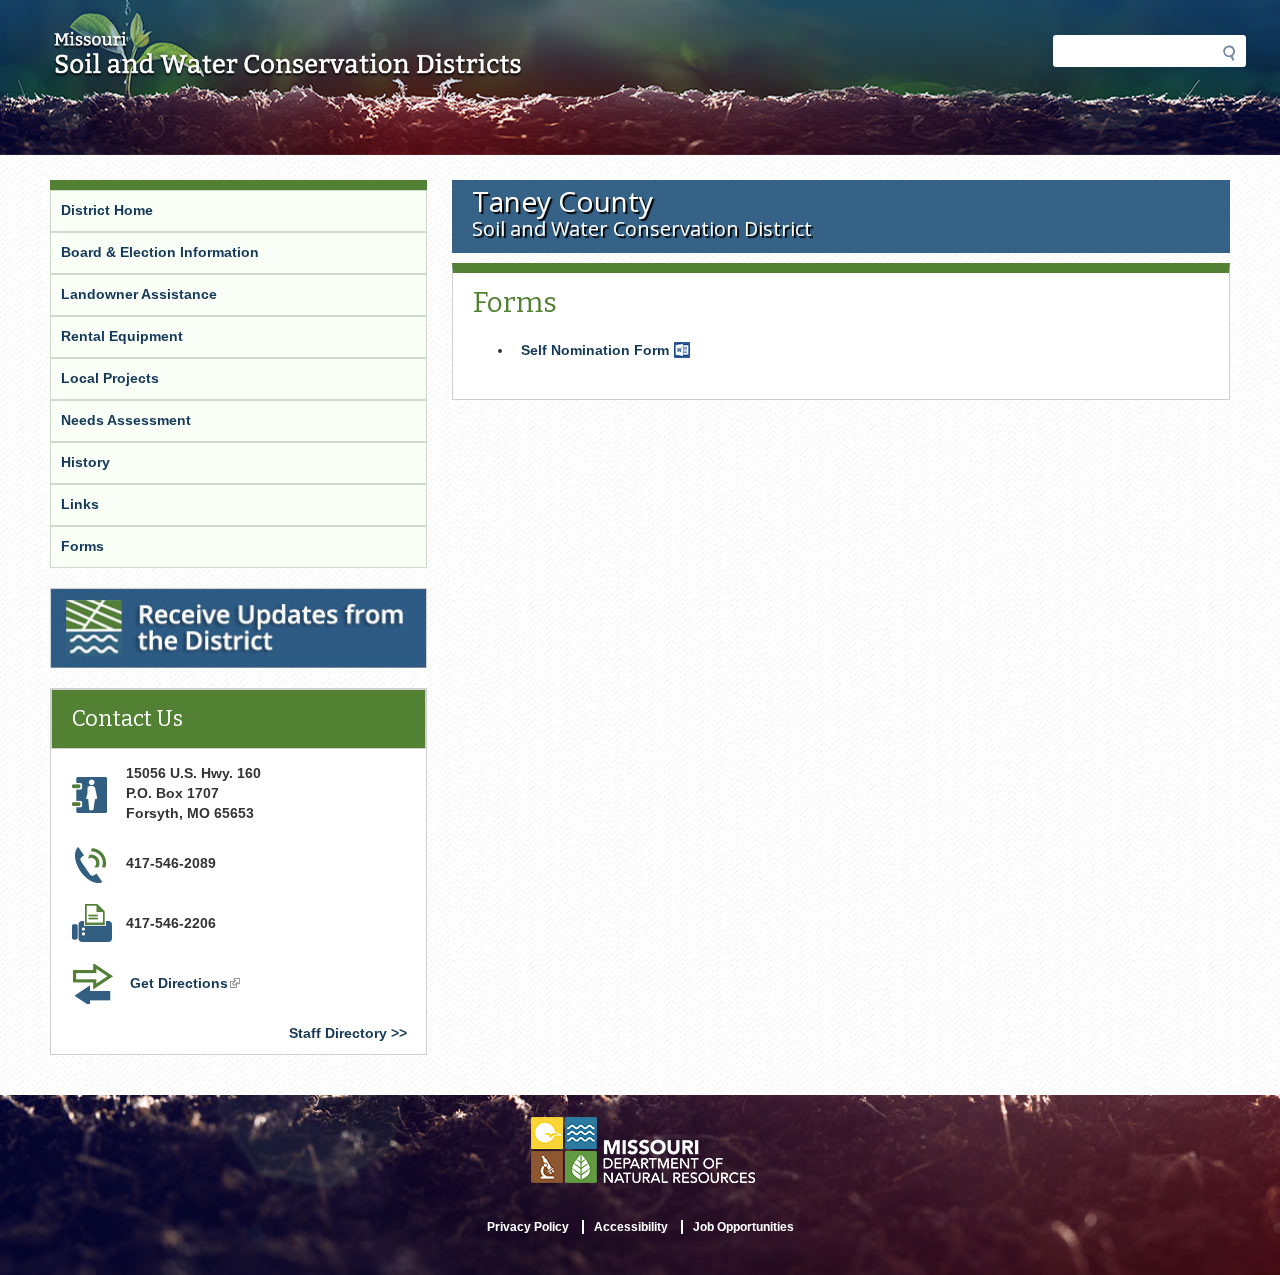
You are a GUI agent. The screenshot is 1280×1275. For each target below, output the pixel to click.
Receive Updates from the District (168, 601)
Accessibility (631, 1227)
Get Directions (187, 985)
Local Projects (110, 378)
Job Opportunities (743, 1227)
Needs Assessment (126, 420)
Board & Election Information (160, 252)
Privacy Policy (528, 1227)
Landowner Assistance (139, 294)
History (85, 462)
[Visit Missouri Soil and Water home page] (288, 67)
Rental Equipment (122, 336)
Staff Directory (338, 1033)
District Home (107, 210)
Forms (82, 546)
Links (80, 504)
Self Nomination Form (607, 352)
